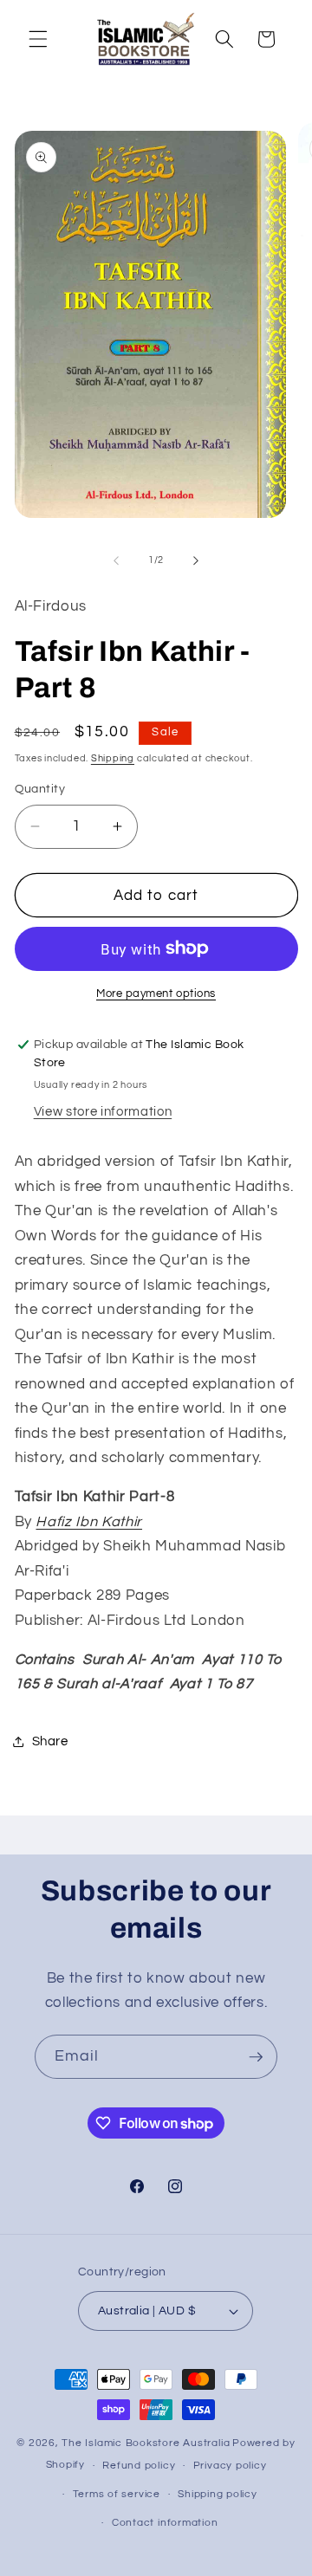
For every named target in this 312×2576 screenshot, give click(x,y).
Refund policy (139, 2466)
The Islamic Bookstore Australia (146, 2443)
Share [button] (50, 1741)
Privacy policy (230, 2466)
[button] (38, 39)
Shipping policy (218, 2494)
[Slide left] (116, 560)
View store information (103, 1111)
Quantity (40, 789)
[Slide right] (196, 560)
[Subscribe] (256, 2057)
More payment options (156, 994)
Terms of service (117, 2494)
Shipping (113, 758)
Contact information (165, 2523)
